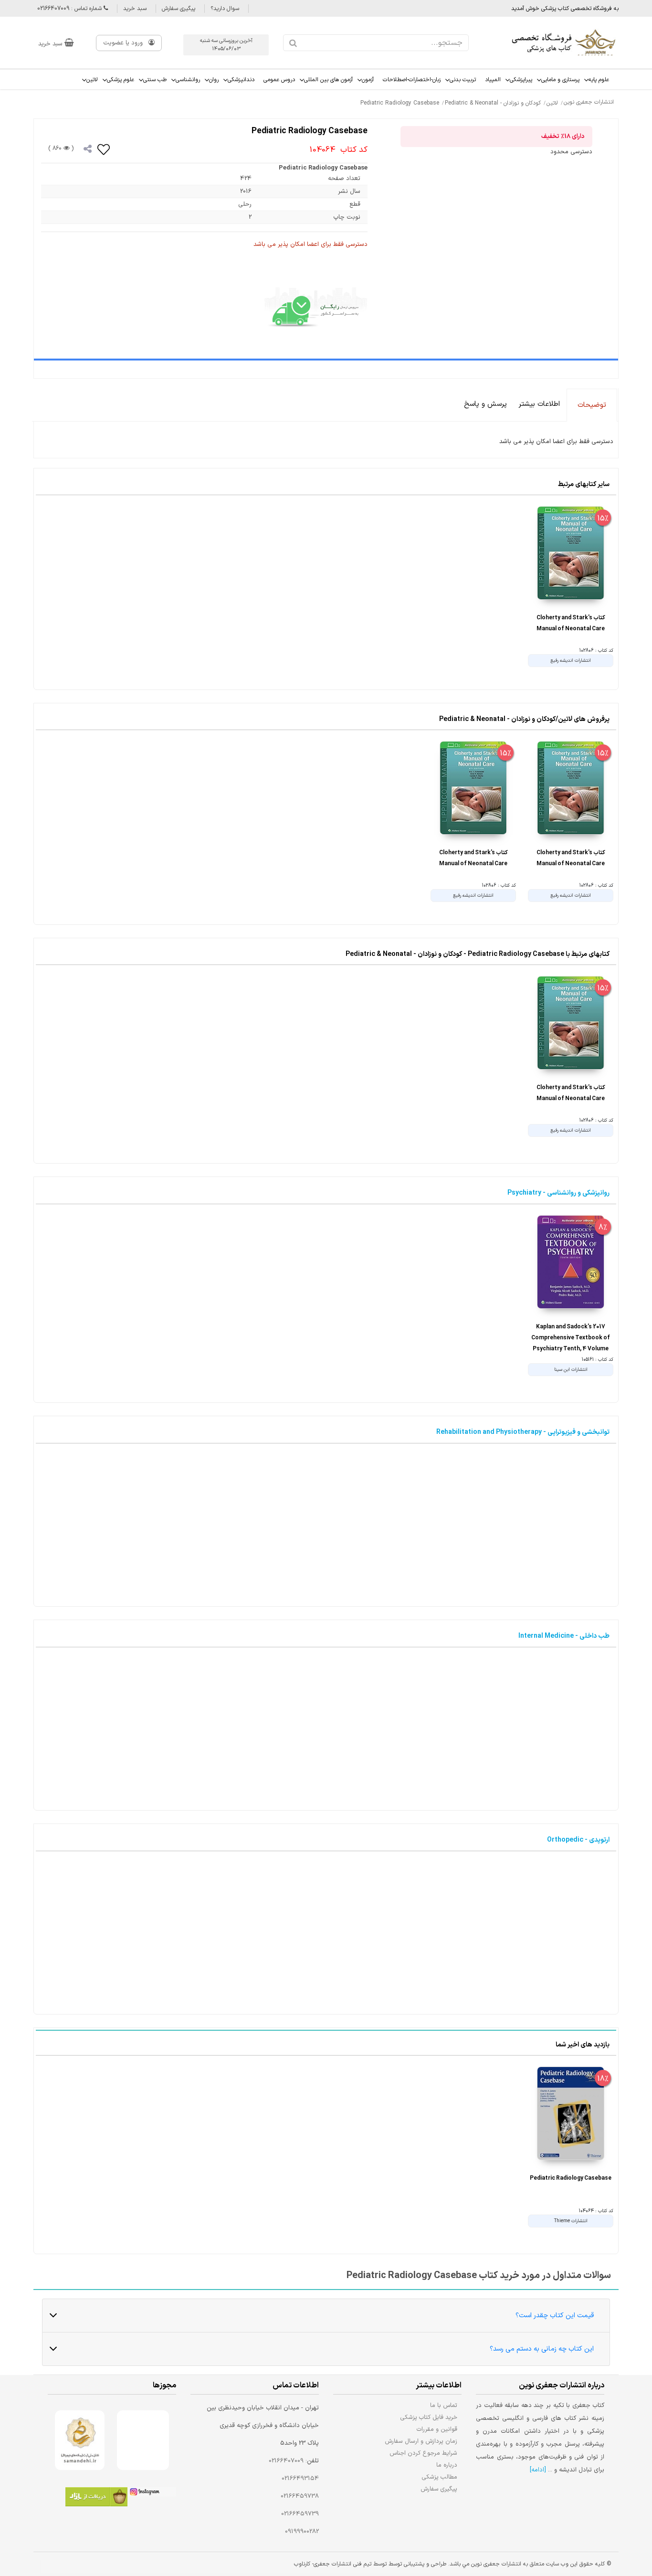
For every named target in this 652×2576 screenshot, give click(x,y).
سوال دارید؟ (225, 9)
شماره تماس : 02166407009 (70, 9)
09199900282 (302, 2532)
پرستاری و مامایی (560, 80)
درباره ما (447, 2465)
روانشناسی (188, 80)
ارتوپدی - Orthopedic (578, 1840)
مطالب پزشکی (440, 2477)
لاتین (92, 80)
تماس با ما (444, 2405)
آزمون (368, 80)
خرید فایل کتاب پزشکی (429, 2417)
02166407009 (286, 2461)
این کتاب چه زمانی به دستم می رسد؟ (542, 2349)
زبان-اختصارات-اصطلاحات (412, 80)
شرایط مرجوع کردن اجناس (423, 2453)
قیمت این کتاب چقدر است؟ (555, 2316)
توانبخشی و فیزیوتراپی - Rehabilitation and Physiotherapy (523, 1432)
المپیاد (493, 80)
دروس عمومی (279, 80)
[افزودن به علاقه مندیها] (104, 149)
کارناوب (302, 2564)
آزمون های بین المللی (328, 80)
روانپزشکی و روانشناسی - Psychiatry (558, 1193)
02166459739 (300, 2514)
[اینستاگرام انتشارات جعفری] (152, 2493)
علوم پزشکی (121, 80)
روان (214, 80)
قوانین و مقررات (437, 2429)
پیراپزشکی (521, 80)
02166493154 (300, 2479)
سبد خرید (135, 9)
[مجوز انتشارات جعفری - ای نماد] (143, 2440)
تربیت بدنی (463, 80)
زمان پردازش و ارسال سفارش (421, 2441)
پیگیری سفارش (179, 9)
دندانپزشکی (241, 80)
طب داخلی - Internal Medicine (564, 1636)
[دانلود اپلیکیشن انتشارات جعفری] (96, 2498)
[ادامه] (538, 2470)
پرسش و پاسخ (485, 404)
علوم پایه (599, 80)
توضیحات (592, 405)
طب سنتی (155, 80)
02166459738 (300, 2496)
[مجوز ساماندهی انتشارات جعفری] (80, 2440)
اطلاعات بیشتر (539, 404)
